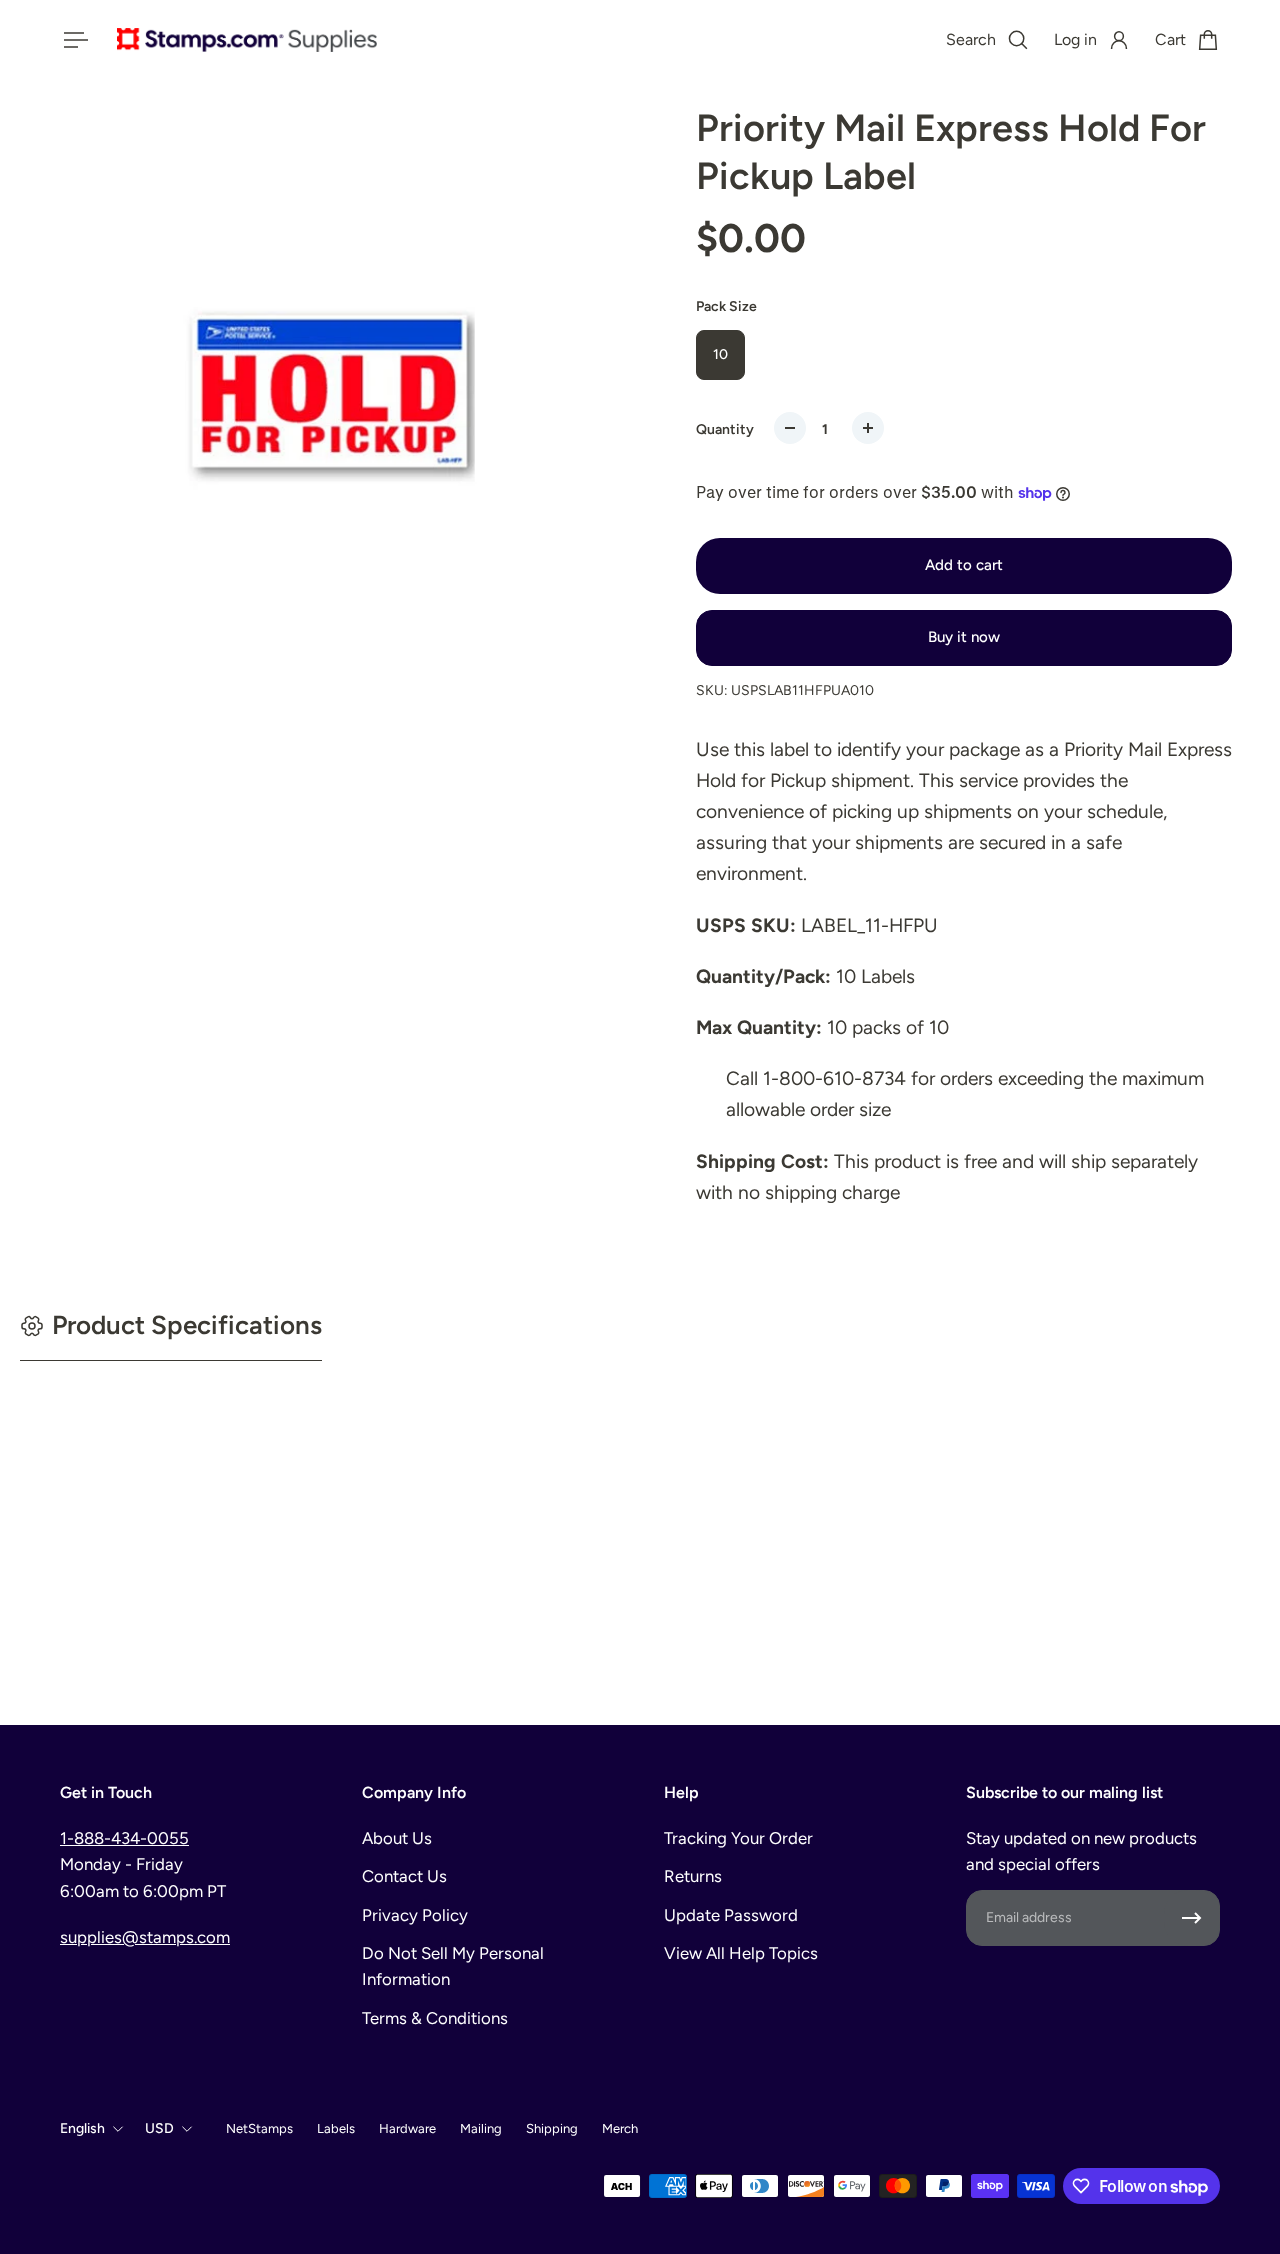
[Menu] (72, 40)
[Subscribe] (1192, 1918)
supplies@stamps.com (145, 1937)
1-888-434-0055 (124, 1838)
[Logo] (247, 40)
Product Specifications (187, 1325)
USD (159, 2128)
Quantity (725, 429)
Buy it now (964, 637)
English (82, 2128)
